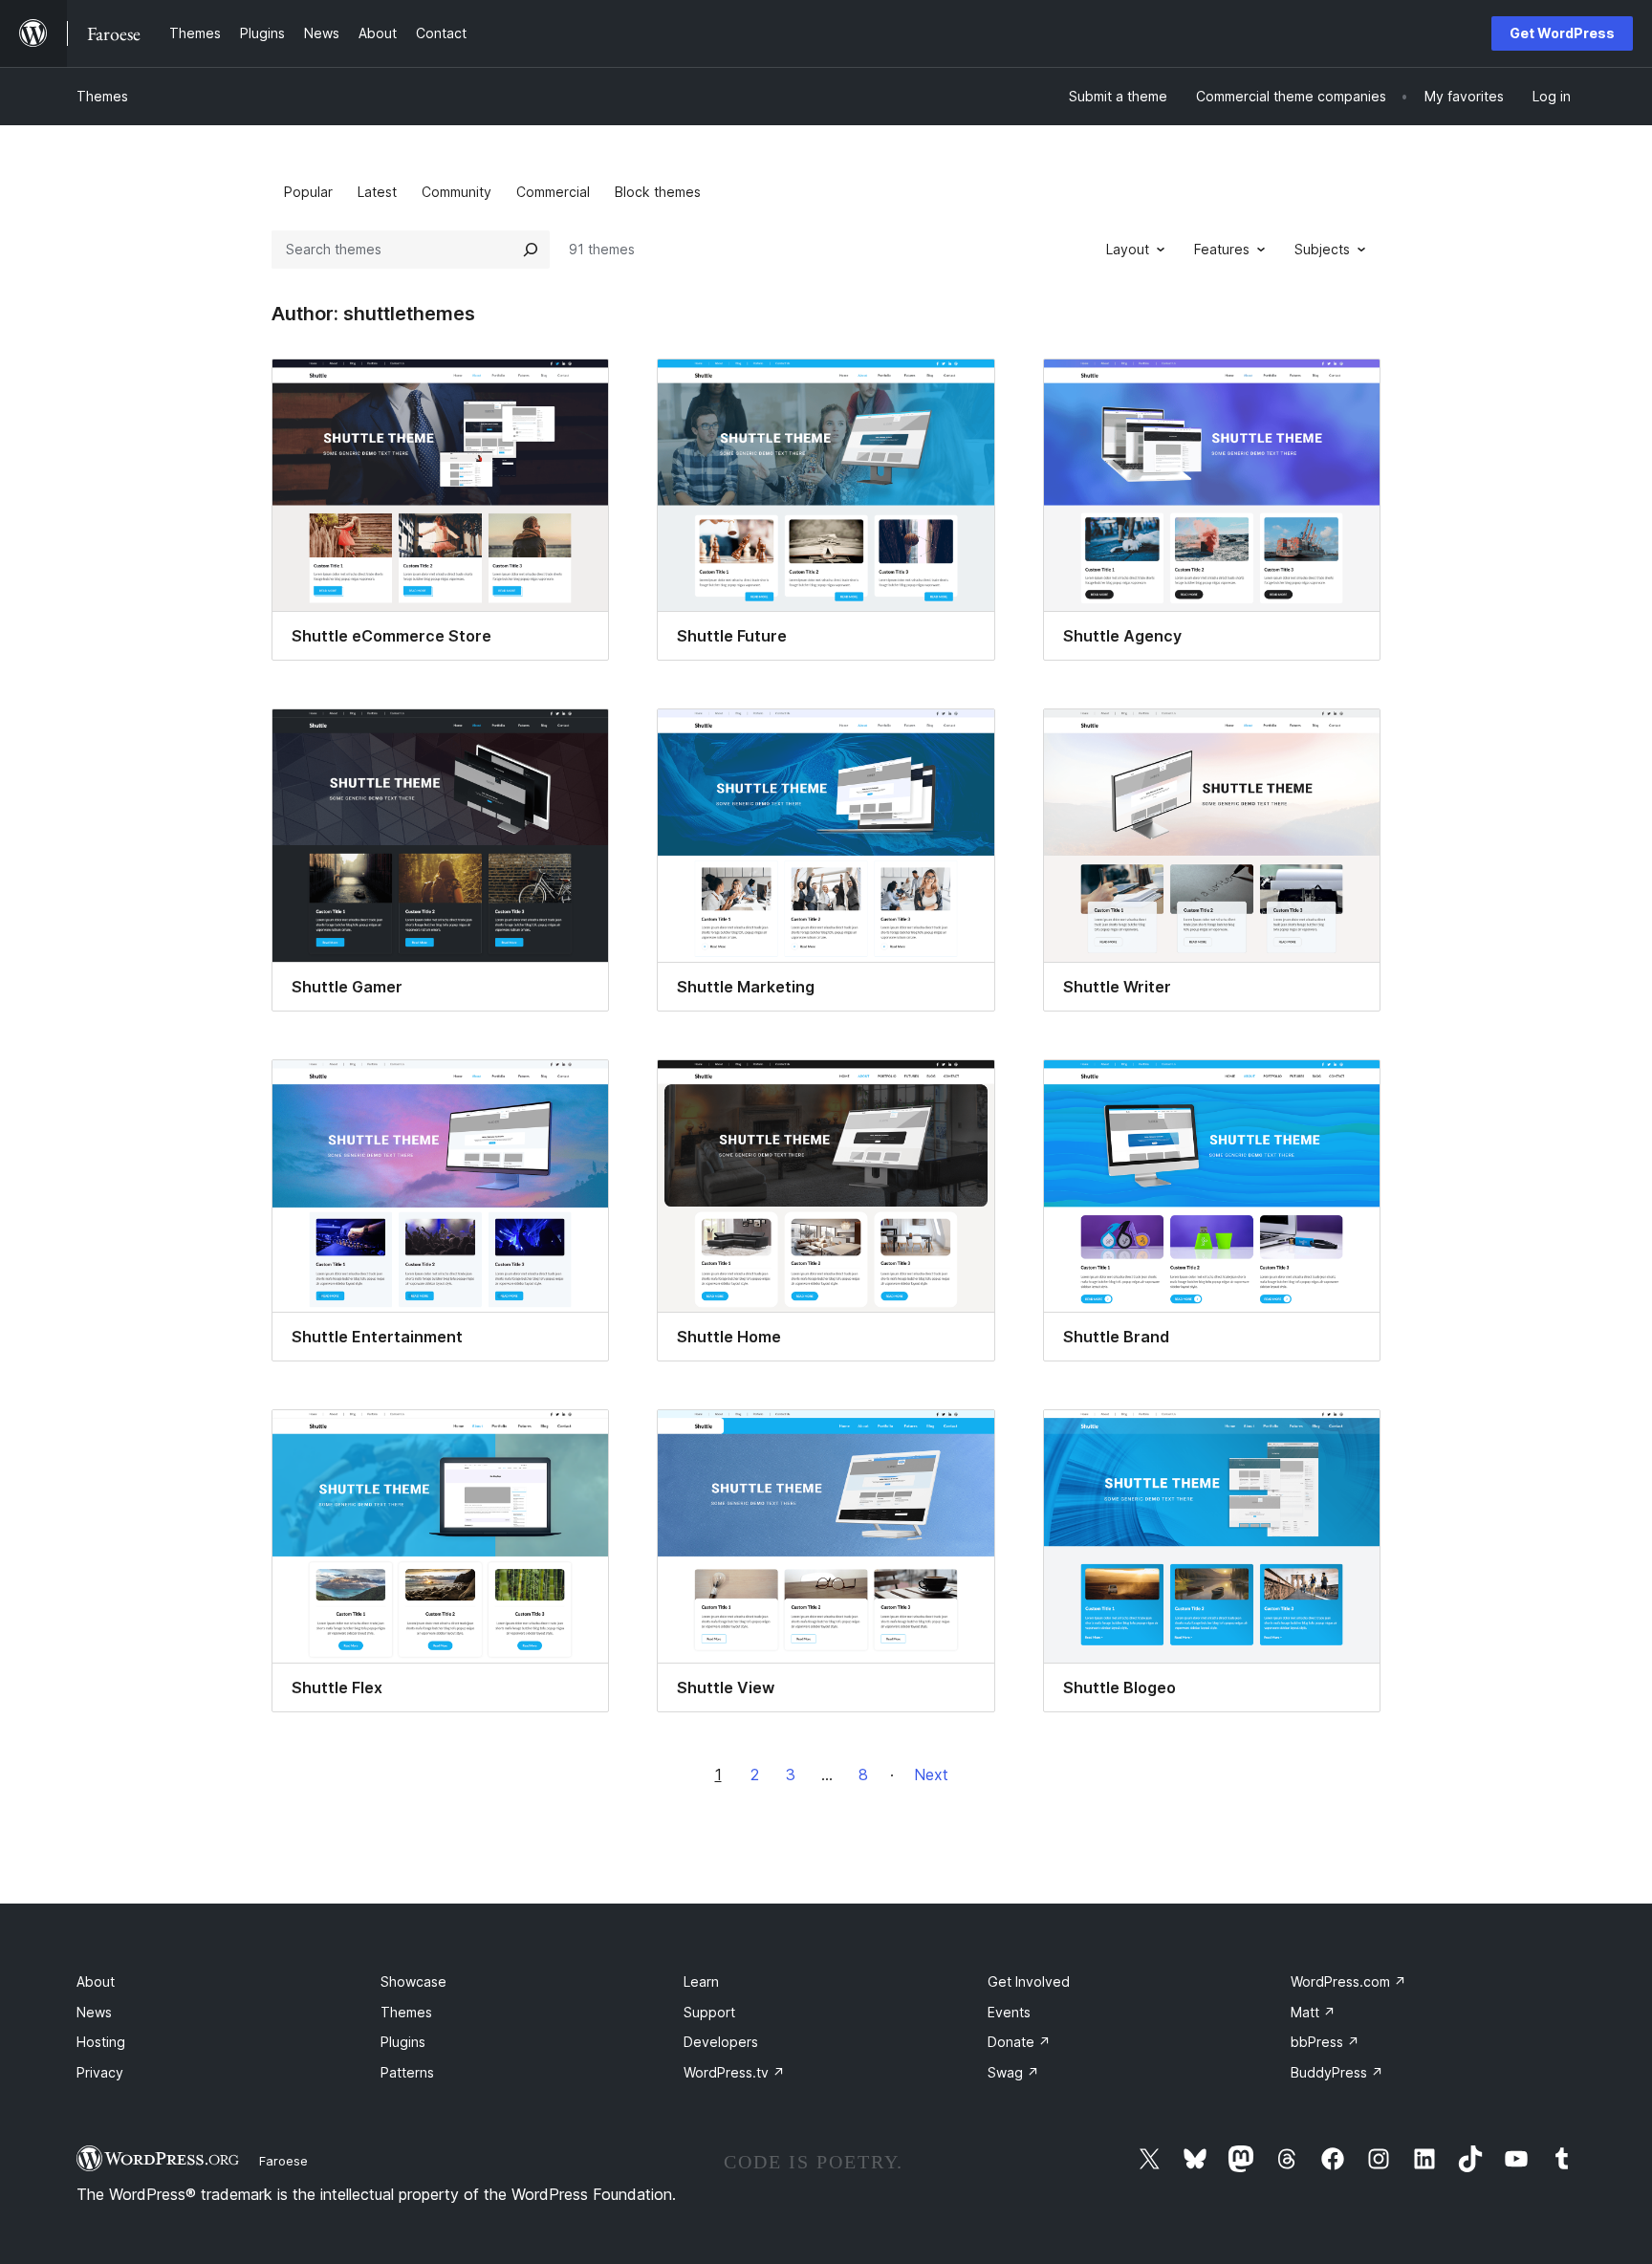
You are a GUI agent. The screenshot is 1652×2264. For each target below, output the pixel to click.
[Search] (531, 250)
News (94, 2012)
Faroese (283, 2161)
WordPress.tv (734, 2072)
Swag (1013, 2072)
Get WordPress (1562, 33)
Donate (1019, 2042)
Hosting (101, 2042)
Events (1009, 2012)
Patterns (407, 2072)
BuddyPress (1337, 2072)
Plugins (403, 2042)
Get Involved (1029, 1981)
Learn (701, 1981)
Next (931, 1774)
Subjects (1322, 249)
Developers (721, 2042)
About (96, 1981)
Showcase (413, 1981)
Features (1222, 249)
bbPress (1325, 2042)
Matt (1313, 2012)
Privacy (100, 2072)
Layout (1128, 249)
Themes (102, 96)
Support (709, 2012)
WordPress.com (1348, 1981)
